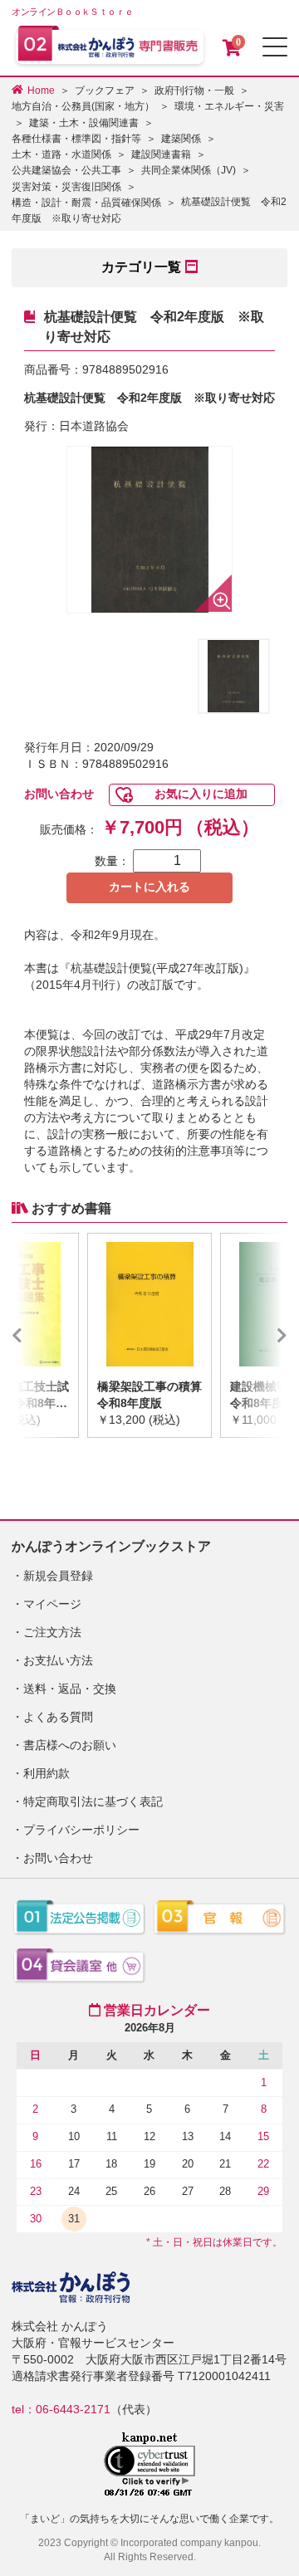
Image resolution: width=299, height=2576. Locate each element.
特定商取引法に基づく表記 (93, 1801)
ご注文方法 (52, 1632)
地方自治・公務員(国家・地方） (83, 106)
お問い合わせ (59, 794)
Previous (42, 1335)
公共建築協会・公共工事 (66, 170)
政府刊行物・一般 (194, 90)
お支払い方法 (58, 1660)
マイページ (52, 1604)
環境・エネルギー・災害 (229, 106)
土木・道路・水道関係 (61, 154)
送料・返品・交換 (70, 1689)
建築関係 (181, 139)
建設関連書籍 (161, 154)
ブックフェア (105, 90)
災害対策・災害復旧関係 (66, 187)
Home (41, 90)
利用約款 (47, 1773)
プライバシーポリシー (81, 1830)
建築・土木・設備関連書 (84, 123)
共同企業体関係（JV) (189, 170)
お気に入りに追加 (201, 794)
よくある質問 (58, 1717)
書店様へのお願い (70, 1745)
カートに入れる (149, 887)
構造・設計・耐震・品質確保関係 (86, 203)
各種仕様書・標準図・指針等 (76, 139)
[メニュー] (275, 47)
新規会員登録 (58, 1576)
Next (257, 1335)
